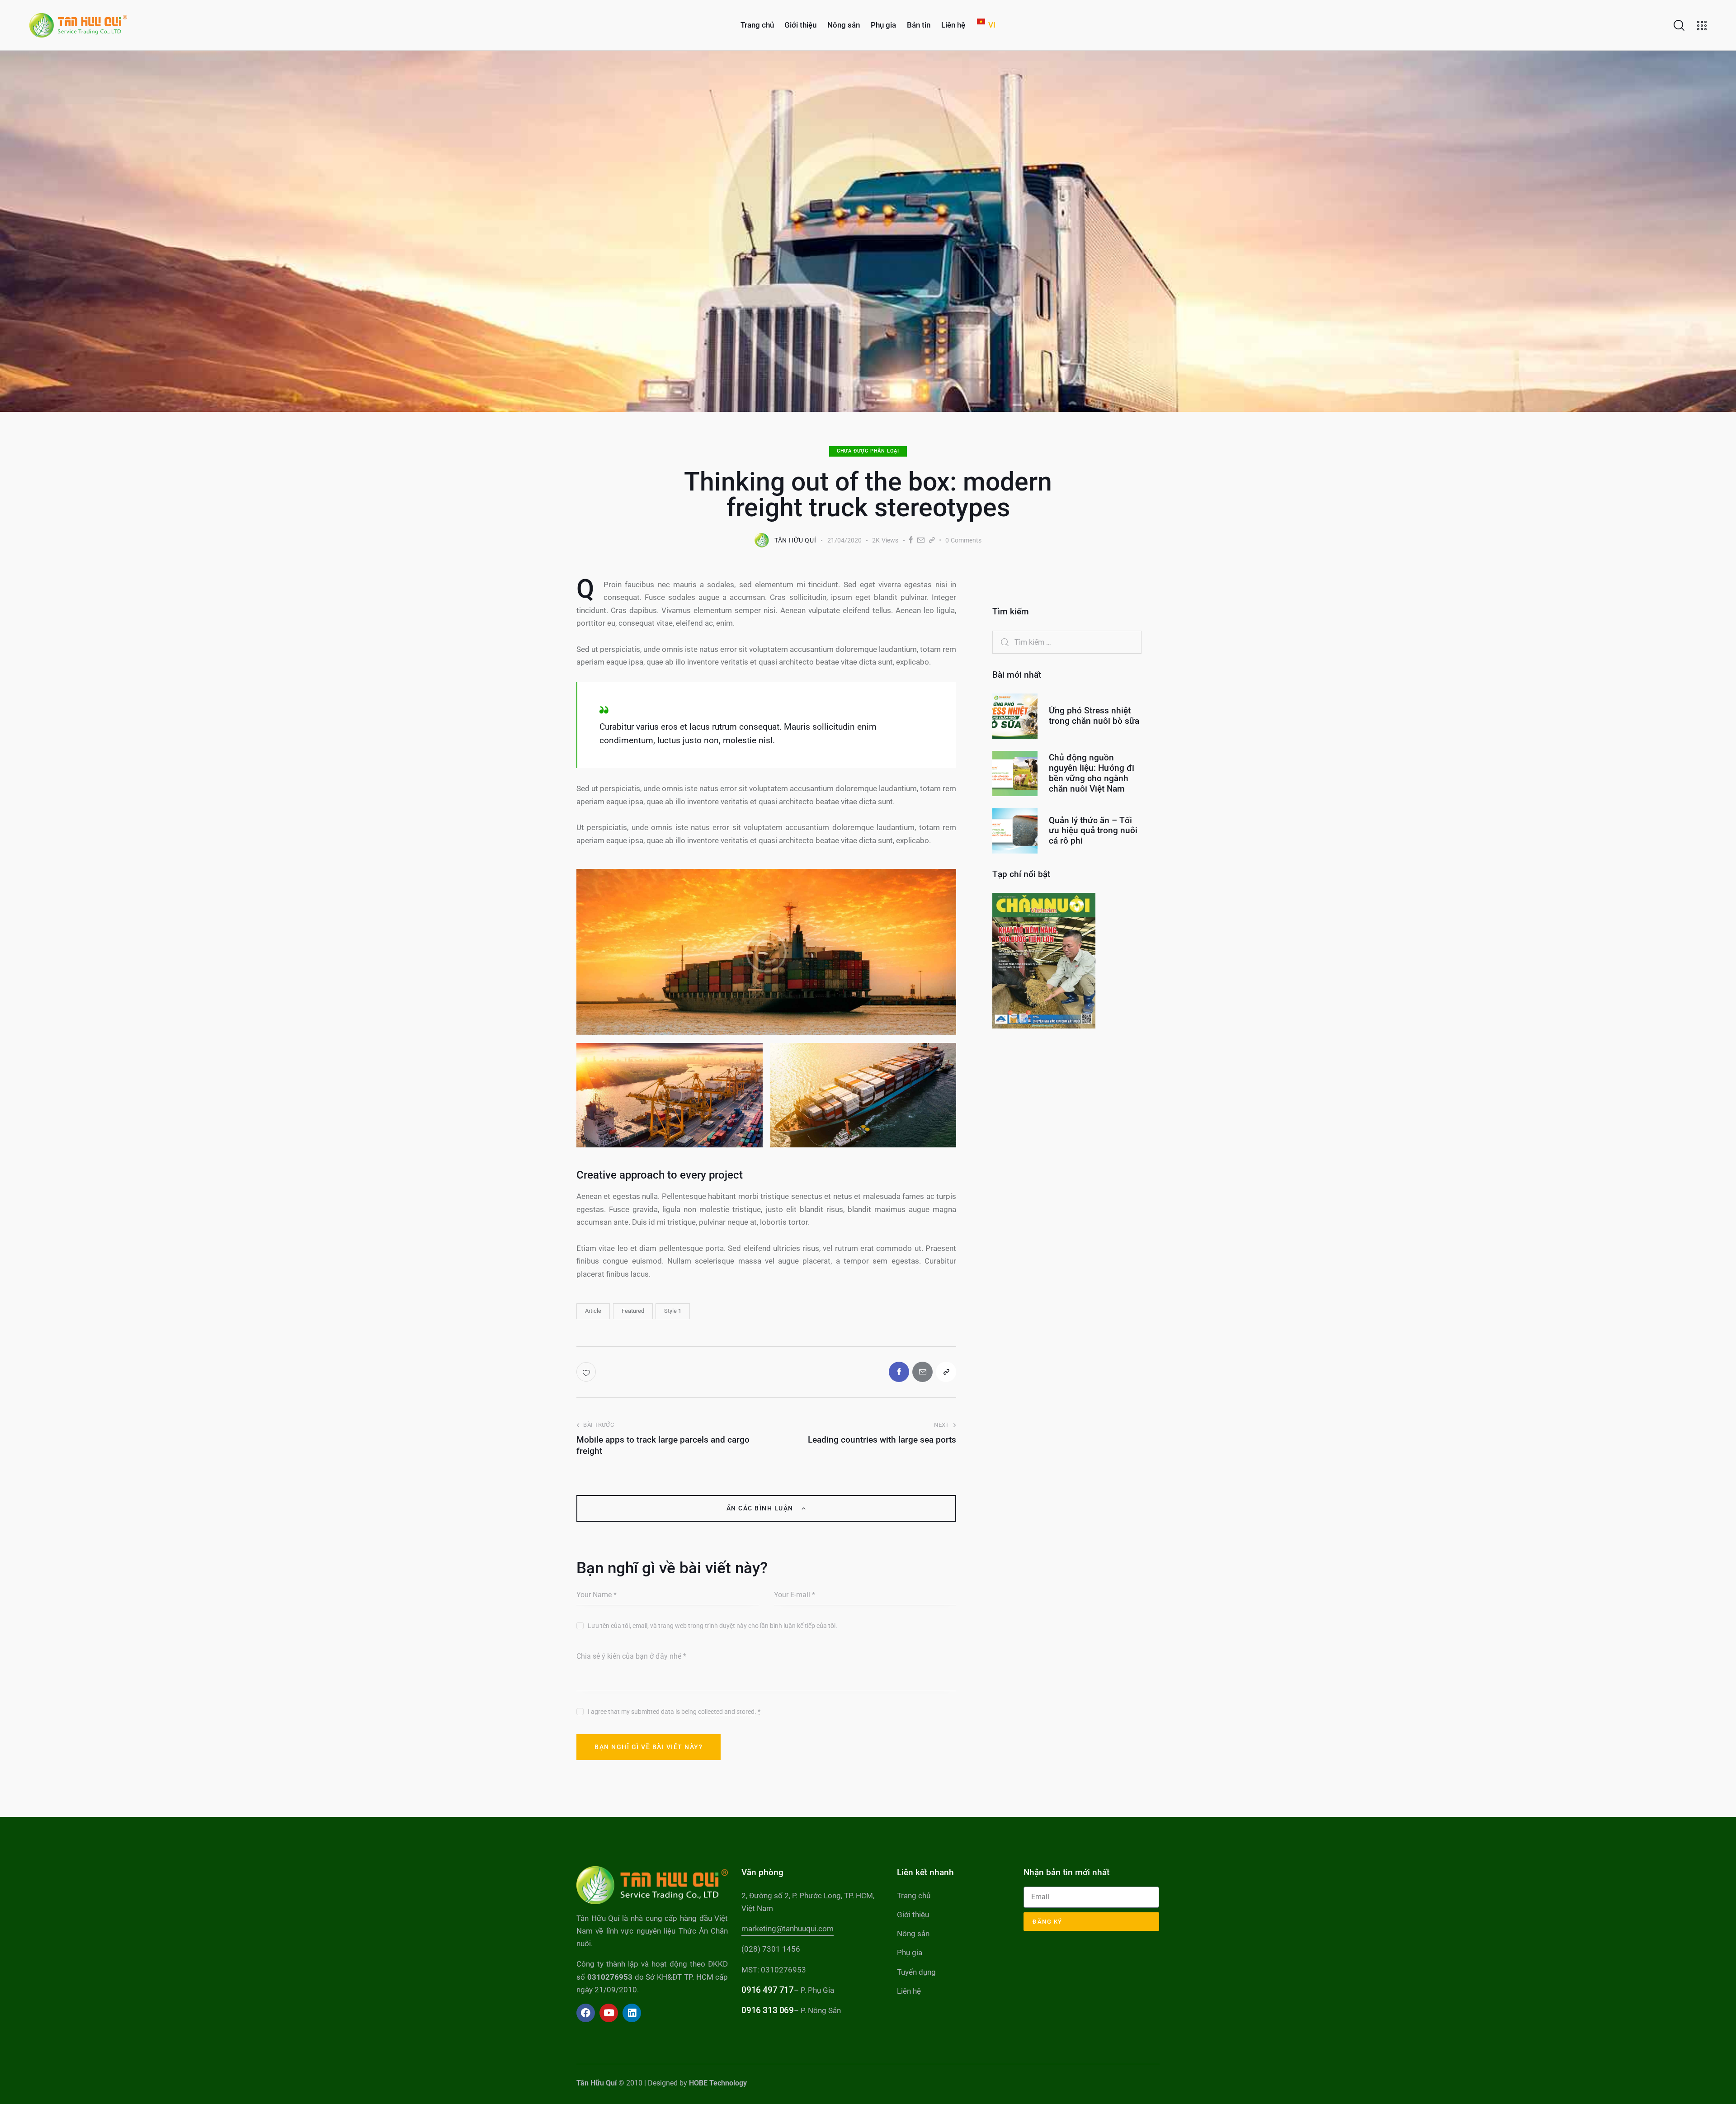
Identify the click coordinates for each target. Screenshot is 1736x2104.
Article (593, 1311)
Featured (633, 1311)
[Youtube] (609, 2013)
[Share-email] (921, 540)
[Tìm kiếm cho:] (1067, 642)
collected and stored (726, 1712)
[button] (932, 540)
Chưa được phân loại (868, 451)
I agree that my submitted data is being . (674, 1712)
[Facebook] (911, 540)
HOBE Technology (718, 2083)
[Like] (587, 1372)
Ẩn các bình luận (761, 1508)
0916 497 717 (767, 1990)
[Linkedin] (632, 2013)
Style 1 (673, 1311)
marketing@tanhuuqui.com (788, 1929)
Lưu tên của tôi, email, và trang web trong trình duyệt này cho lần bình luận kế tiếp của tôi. (712, 1626)
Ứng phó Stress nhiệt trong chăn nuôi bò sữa (1094, 716)
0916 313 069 (767, 2010)
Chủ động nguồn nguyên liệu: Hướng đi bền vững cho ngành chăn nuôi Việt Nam (1092, 773)
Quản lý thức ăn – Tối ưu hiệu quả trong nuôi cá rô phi (1093, 831)
